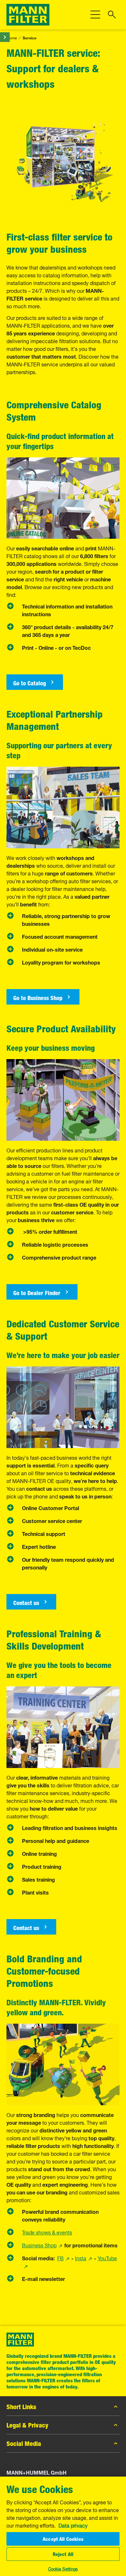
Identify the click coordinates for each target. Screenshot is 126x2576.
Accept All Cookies (63, 2539)
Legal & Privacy (27, 2425)
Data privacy (73, 2525)
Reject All (63, 2554)
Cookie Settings (63, 2568)
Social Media (24, 2443)
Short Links (21, 2407)
